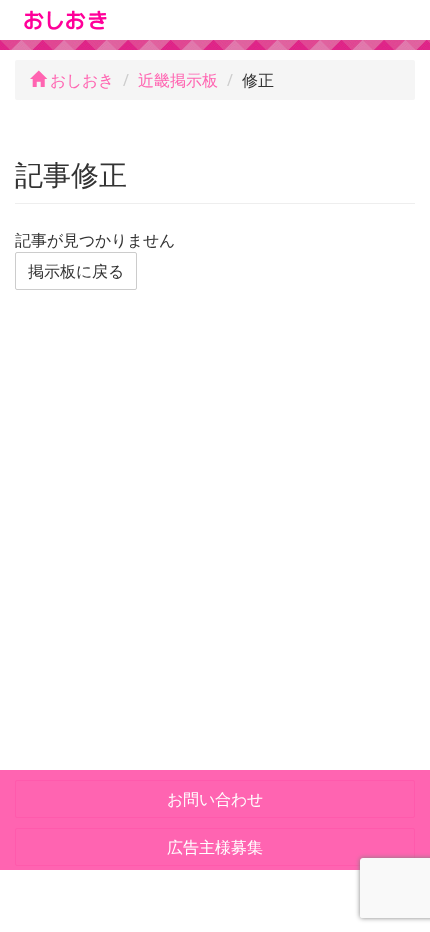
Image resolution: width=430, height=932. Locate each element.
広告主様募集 (215, 847)
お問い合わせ (215, 799)
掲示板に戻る (76, 271)
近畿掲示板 (178, 80)
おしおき (80, 80)
